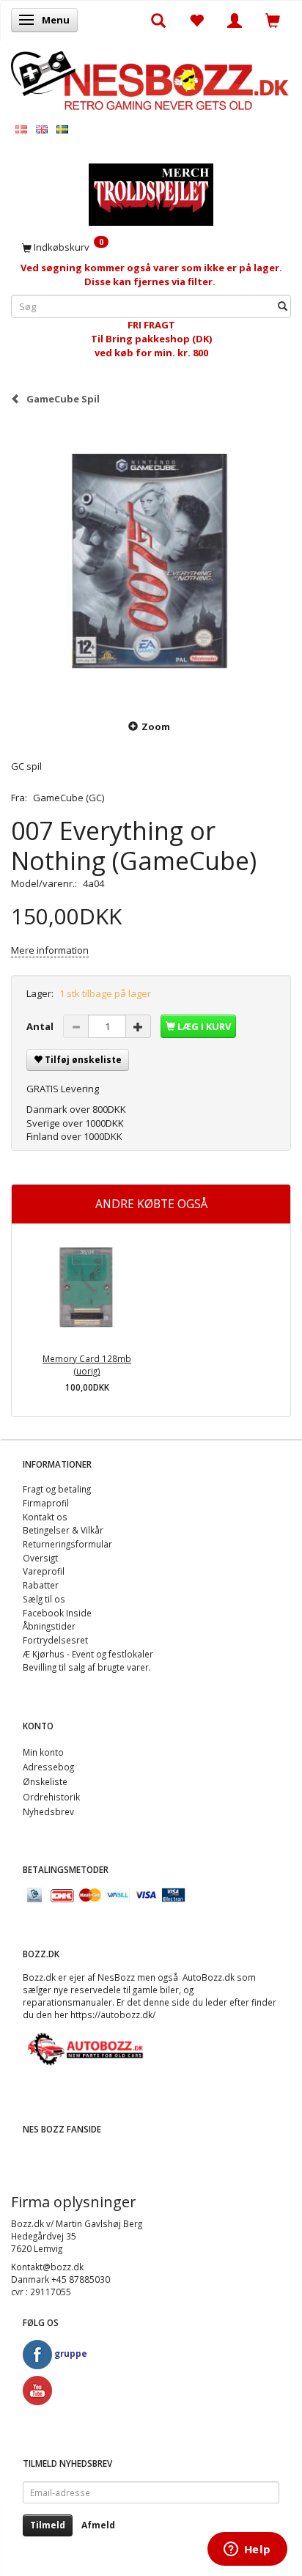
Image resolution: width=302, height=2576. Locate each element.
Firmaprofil (46, 1503)
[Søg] (283, 307)
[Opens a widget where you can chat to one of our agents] (247, 2550)
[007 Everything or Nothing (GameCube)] (151, 562)
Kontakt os (45, 1517)
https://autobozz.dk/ (113, 2014)
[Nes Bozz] (151, 80)
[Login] (235, 20)
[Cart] (273, 20)
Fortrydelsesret (55, 1640)
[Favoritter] (196, 20)
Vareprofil (44, 1571)
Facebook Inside (57, 1613)
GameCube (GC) (69, 798)
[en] (42, 129)
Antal (41, 1026)
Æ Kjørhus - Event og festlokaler (88, 1654)
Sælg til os (44, 1599)
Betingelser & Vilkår (63, 1530)
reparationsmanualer (67, 2002)
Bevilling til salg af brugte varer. (87, 1667)
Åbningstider (49, 1626)
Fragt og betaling (57, 1489)
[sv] (62, 129)
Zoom (156, 726)
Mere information (50, 950)
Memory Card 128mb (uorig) (87, 1365)
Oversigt (40, 1558)
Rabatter (41, 1585)
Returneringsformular (67, 1544)
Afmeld (98, 2525)
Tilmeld (48, 2525)
